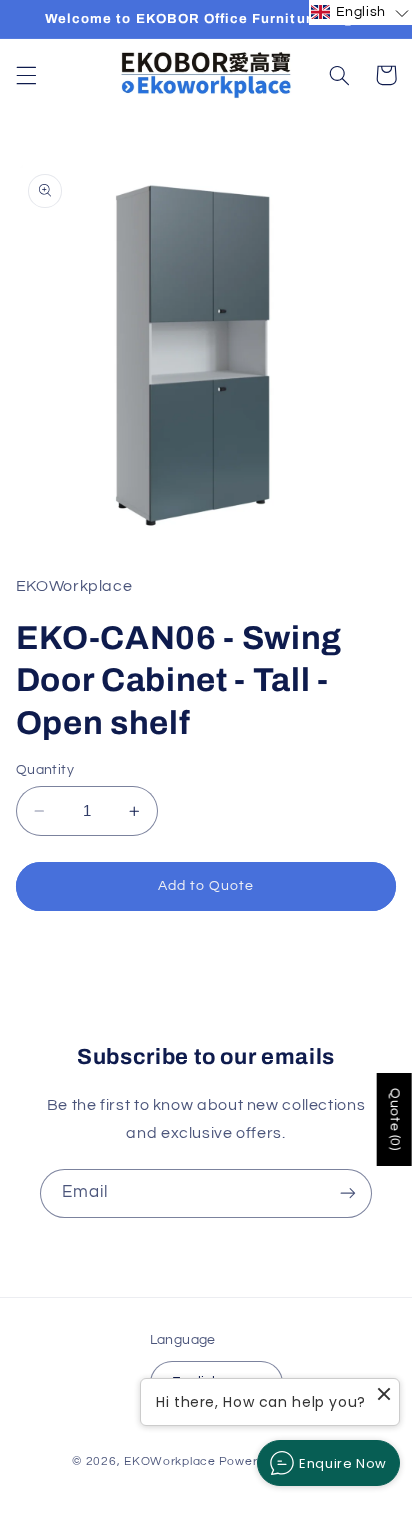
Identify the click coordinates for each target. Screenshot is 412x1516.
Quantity (45, 770)
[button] (26, 75)
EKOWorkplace (170, 1461)
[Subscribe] (348, 1193)
